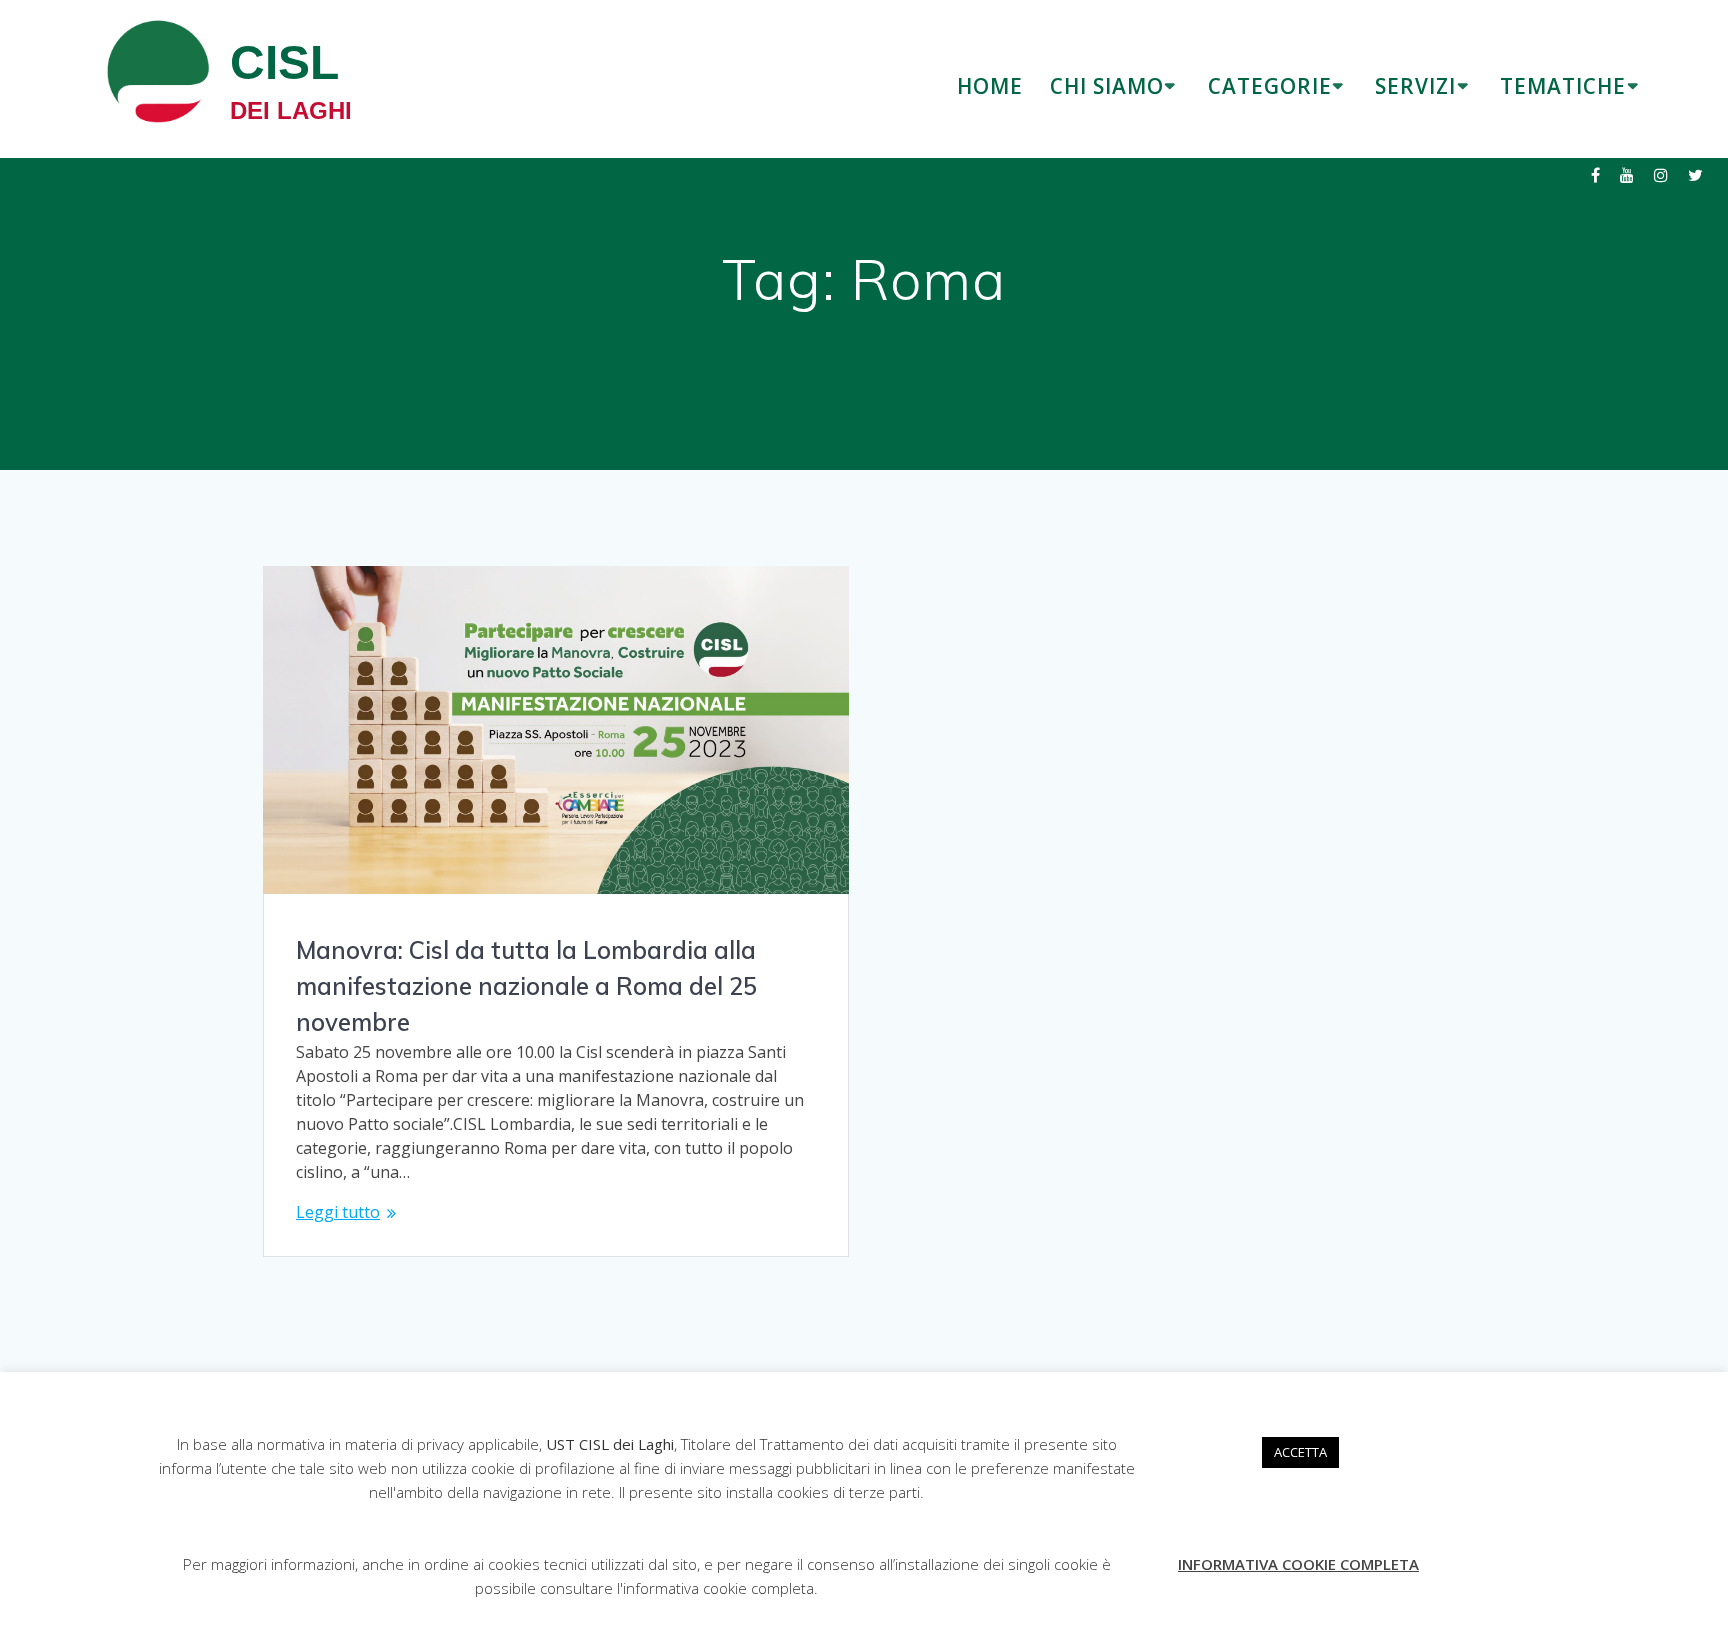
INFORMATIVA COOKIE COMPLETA (1298, 1564)
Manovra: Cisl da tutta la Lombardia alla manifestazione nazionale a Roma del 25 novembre (526, 986)
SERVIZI (1415, 86)
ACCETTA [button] (1300, 1452)
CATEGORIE (1270, 86)
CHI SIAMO (1107, 86)
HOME (990, 86)
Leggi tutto (338, 1212)
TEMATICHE (1563, 86)
